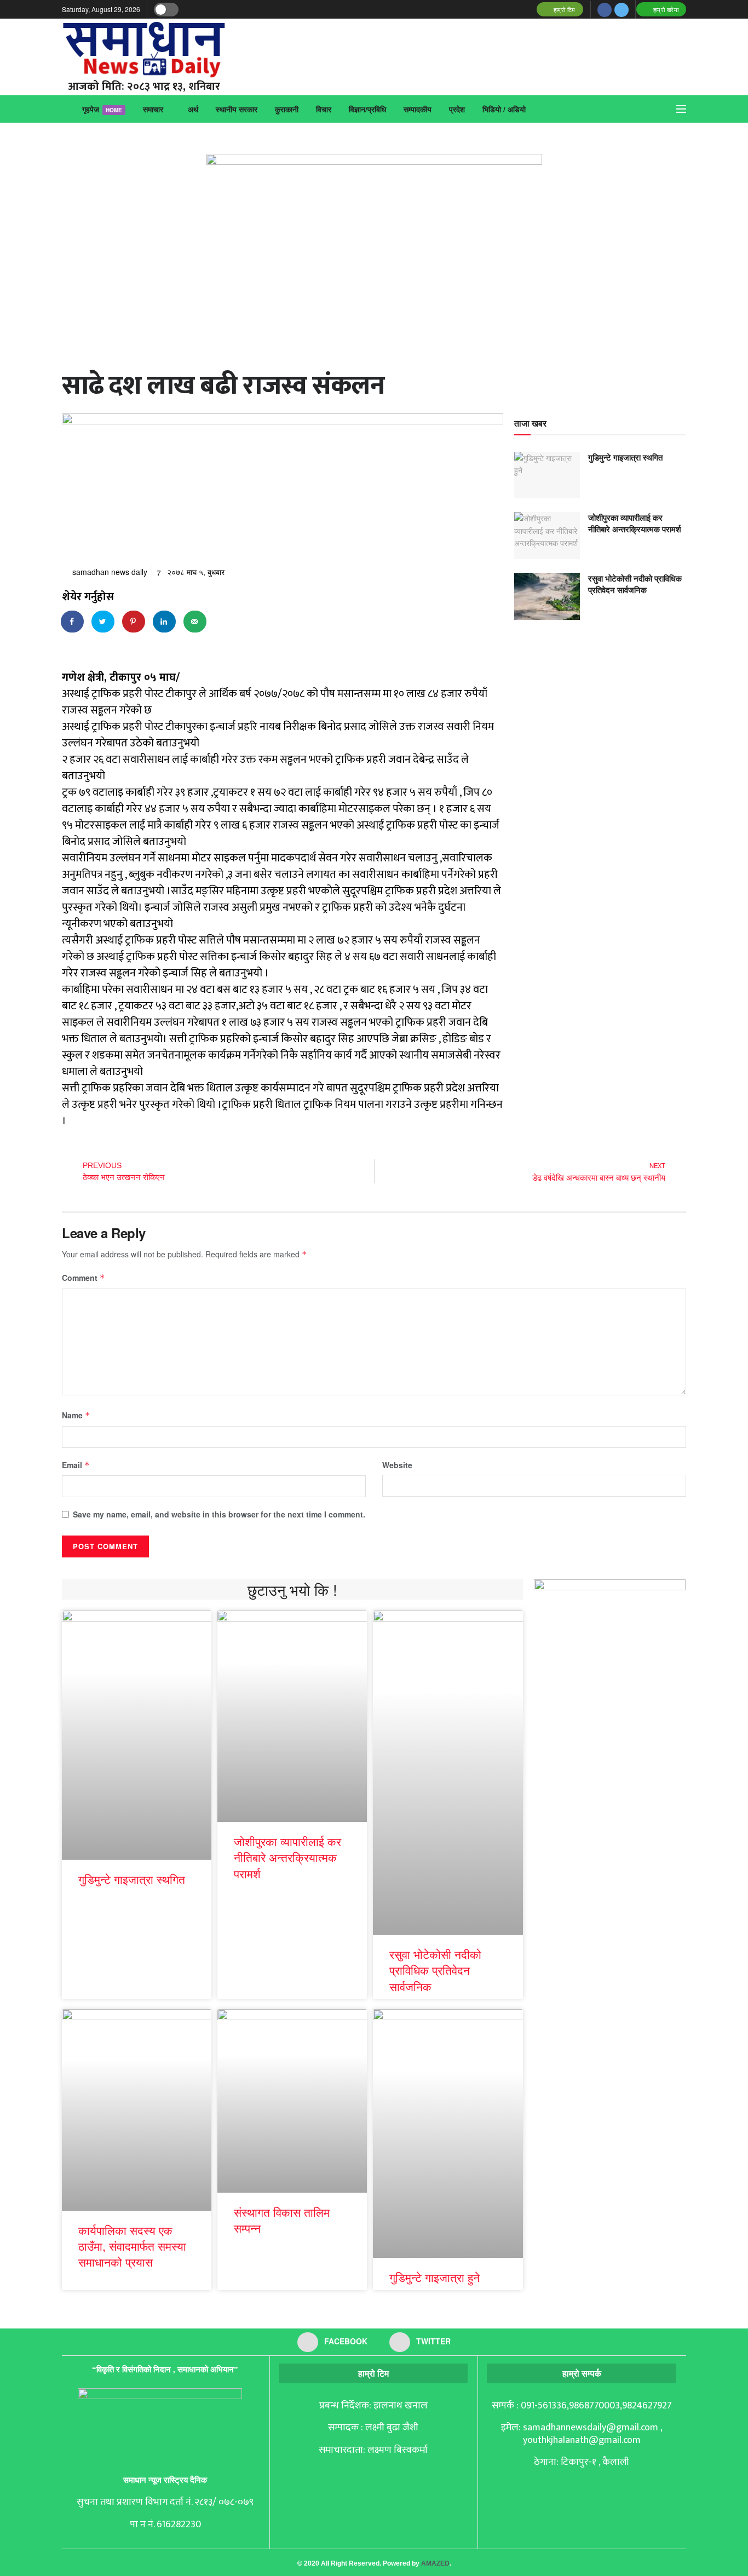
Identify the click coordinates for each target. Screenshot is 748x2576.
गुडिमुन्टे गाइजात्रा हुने (435, 2277)
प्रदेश (457, 109)
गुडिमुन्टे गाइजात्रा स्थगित (625, 457)
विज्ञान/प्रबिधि (367, 109)
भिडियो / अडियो (504, 109)
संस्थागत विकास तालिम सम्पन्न (282, 2220)
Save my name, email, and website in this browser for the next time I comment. (219, 1514)
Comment (84, 1278)
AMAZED (435, 2563)
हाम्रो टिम (563, 9)
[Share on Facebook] (73, 622)
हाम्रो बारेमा (665, 9)
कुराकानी (287, 109)
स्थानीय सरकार (237, 109)
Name (76, 1415)
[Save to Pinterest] (134, 622)
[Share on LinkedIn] (165, 622)
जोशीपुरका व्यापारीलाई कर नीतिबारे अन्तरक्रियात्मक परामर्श (635, 523)
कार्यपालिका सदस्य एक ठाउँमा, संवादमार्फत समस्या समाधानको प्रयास (132, 2246)
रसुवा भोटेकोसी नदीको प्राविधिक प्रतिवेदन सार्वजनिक (635, 584)
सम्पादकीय (418, 109)
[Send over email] (195, 622)
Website (397, 1465)
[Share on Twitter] (103, 622)
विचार (324, 109)
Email (76, 1465)
